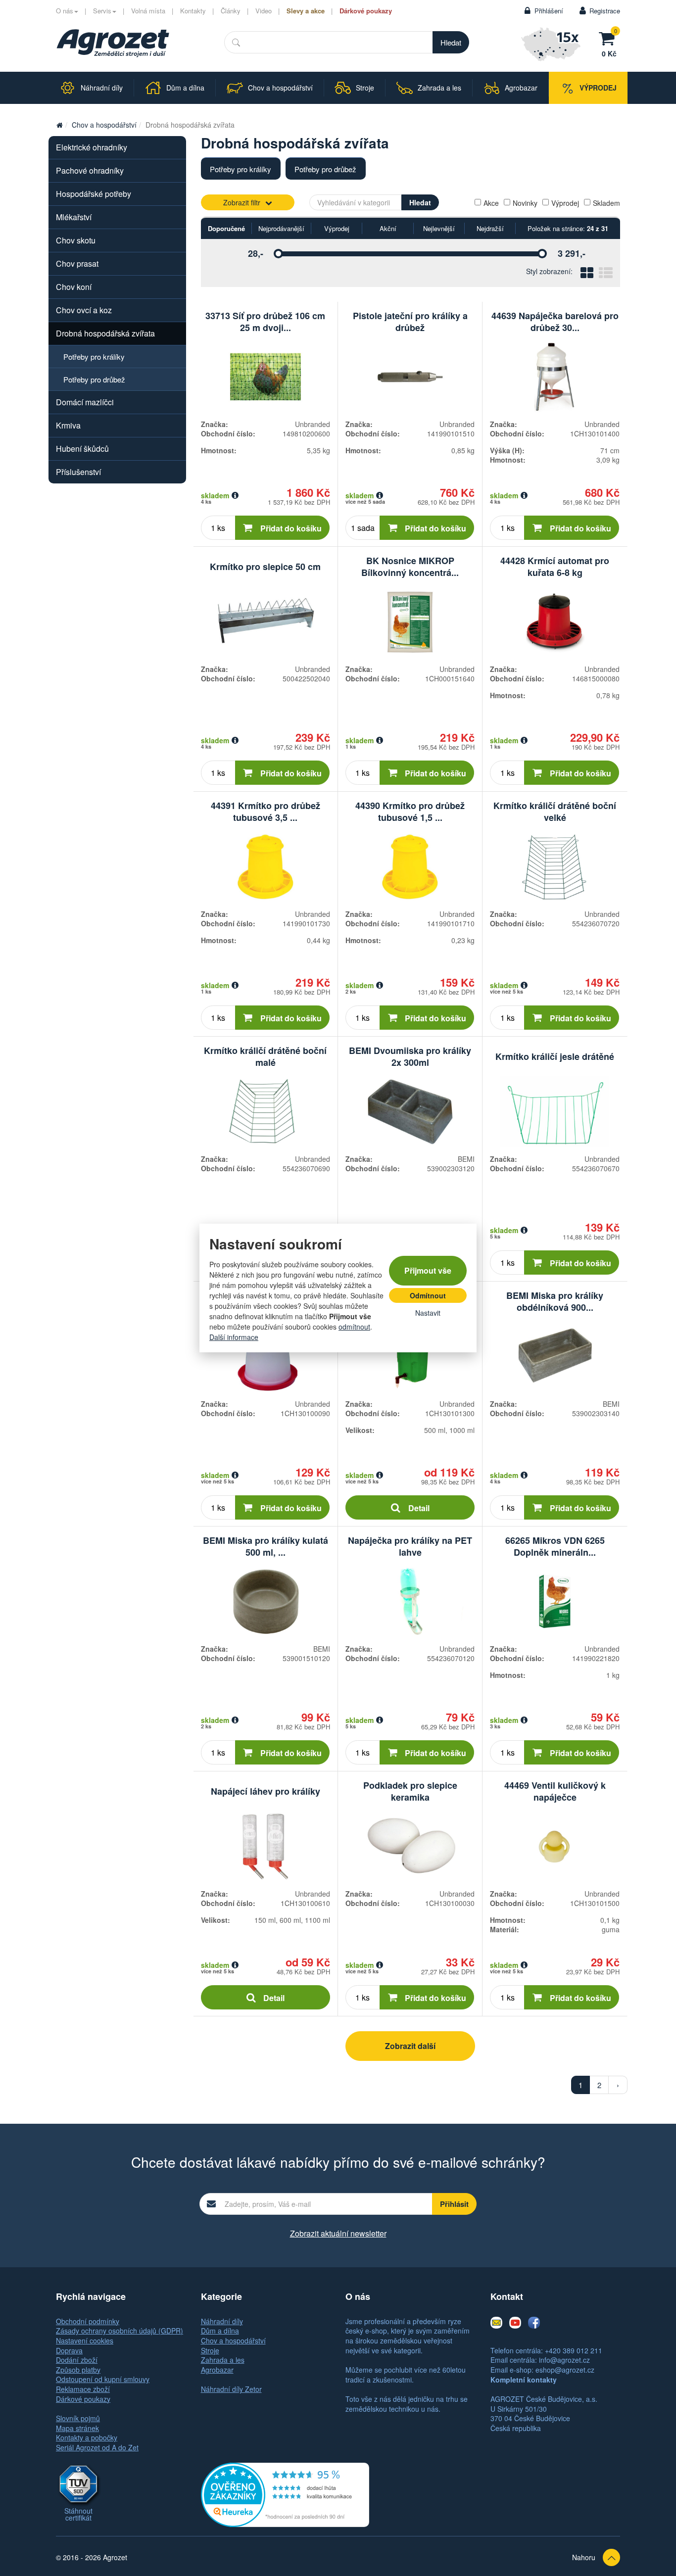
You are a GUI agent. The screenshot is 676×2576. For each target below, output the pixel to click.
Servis (102, 11)
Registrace (605, 11)
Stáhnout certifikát (78, 2514)
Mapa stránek (77, 2428)
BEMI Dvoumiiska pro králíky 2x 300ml (410, 1056)
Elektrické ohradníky (92, 147)
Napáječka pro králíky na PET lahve (410, 1546)
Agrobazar (217, 2370)
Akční (388, 228)
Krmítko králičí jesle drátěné (555, 1056)
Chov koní (74, 287)
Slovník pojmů (78, 2418)
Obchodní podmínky (88, 2321)
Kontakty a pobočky (87, 2437)
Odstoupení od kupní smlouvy (103, 2379)
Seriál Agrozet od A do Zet (97, 2447)
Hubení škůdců (82, 449)
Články (231, 11)
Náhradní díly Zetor (231, 2389)
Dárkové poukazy (366, 11)
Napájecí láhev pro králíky (266, 1791)
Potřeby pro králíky (241, 169)
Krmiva (68, 425)
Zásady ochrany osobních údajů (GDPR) (120, 2331)
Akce (491, 203)
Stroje (210, 2350)
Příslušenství (78, 472)
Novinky (525, 203)
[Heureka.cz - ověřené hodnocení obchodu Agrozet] (285, 2493)
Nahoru (584, 2557)
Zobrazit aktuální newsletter (338, 2233)
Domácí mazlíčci (85, 402)
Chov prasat (77, 263)
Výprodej (565, 203)
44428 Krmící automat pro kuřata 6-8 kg (555, 567)
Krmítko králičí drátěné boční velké (555, 811)
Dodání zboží (77, 2360)
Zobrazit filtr (242, 202)
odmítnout (354, 1327)
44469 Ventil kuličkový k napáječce (555, 1791)
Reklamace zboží (83, 2389)
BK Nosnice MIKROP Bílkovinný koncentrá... (410, 567)
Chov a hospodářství (104, 125)
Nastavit (428, 1313)
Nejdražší (490, 228)
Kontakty (193, 11)
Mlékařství (74, 217)
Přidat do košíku (291, 528)
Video (264, 11)
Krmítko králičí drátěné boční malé (265, 1056)
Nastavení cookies (85, 2340)
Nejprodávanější (281, 228)
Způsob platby (78, 2370)
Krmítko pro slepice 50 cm (265, 567)
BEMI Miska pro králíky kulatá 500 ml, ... (266, 1546)
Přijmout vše (428, 1270)
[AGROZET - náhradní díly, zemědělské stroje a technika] (59, 125)
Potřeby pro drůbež (325, 169)
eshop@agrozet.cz (565, 2370)
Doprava (69, 2350)
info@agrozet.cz (564, 2360)
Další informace (234, 1337)
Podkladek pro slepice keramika (410, 1791)
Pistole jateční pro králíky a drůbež (410, 322)
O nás (65, 11)
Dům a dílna (220, 2331)
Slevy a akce (306, 11)
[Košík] (609, 37)
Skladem (606, 203)
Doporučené (226, 228)
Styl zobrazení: (549, 271)
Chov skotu (76, 240)
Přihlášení (549, 11)
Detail (419, 1508)
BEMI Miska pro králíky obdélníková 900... (555, 1301)
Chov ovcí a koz (84, 310)
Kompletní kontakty (524, 2380)
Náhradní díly (222, 2321)
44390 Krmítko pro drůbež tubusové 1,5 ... (410, 811)
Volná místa (148, 11)
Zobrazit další (410, 2046)
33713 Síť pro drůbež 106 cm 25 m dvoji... (265, 322)
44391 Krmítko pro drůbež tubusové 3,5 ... (266, 811)
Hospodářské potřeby (94, 194)
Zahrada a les (223, 2360)
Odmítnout (428, 1295)
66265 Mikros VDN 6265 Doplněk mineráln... (555, 1546)
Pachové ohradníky (90, 170)
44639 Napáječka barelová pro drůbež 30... (555, 322)
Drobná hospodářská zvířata (105, 333)
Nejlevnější (439, 228)
